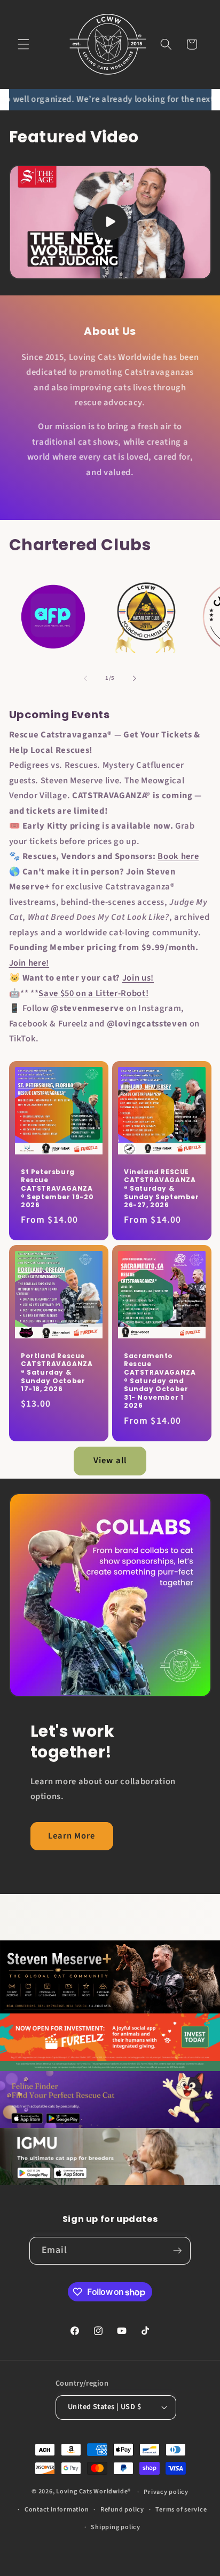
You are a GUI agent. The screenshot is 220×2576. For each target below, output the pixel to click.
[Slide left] (85, 678)
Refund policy (122, 2510)
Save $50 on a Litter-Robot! (93, 993)
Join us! (138, 978)
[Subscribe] (177, 2251)
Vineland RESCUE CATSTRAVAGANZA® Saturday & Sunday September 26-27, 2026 (162, 1189)
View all (110, 1460)
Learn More (72, 1836)
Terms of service (181, 2510)
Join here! (29, 963)
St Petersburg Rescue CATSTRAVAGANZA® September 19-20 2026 (57, 1189)
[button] (23, 44)
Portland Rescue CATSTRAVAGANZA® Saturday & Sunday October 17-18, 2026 (57, 1372)
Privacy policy (166, 2492)
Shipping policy (116, 2527)
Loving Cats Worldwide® (93, 2492)
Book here (178, 856)
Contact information (57, 2510)
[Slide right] (135, 678)
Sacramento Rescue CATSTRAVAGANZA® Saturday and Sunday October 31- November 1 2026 (160, 1380)
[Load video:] (110, 222)
